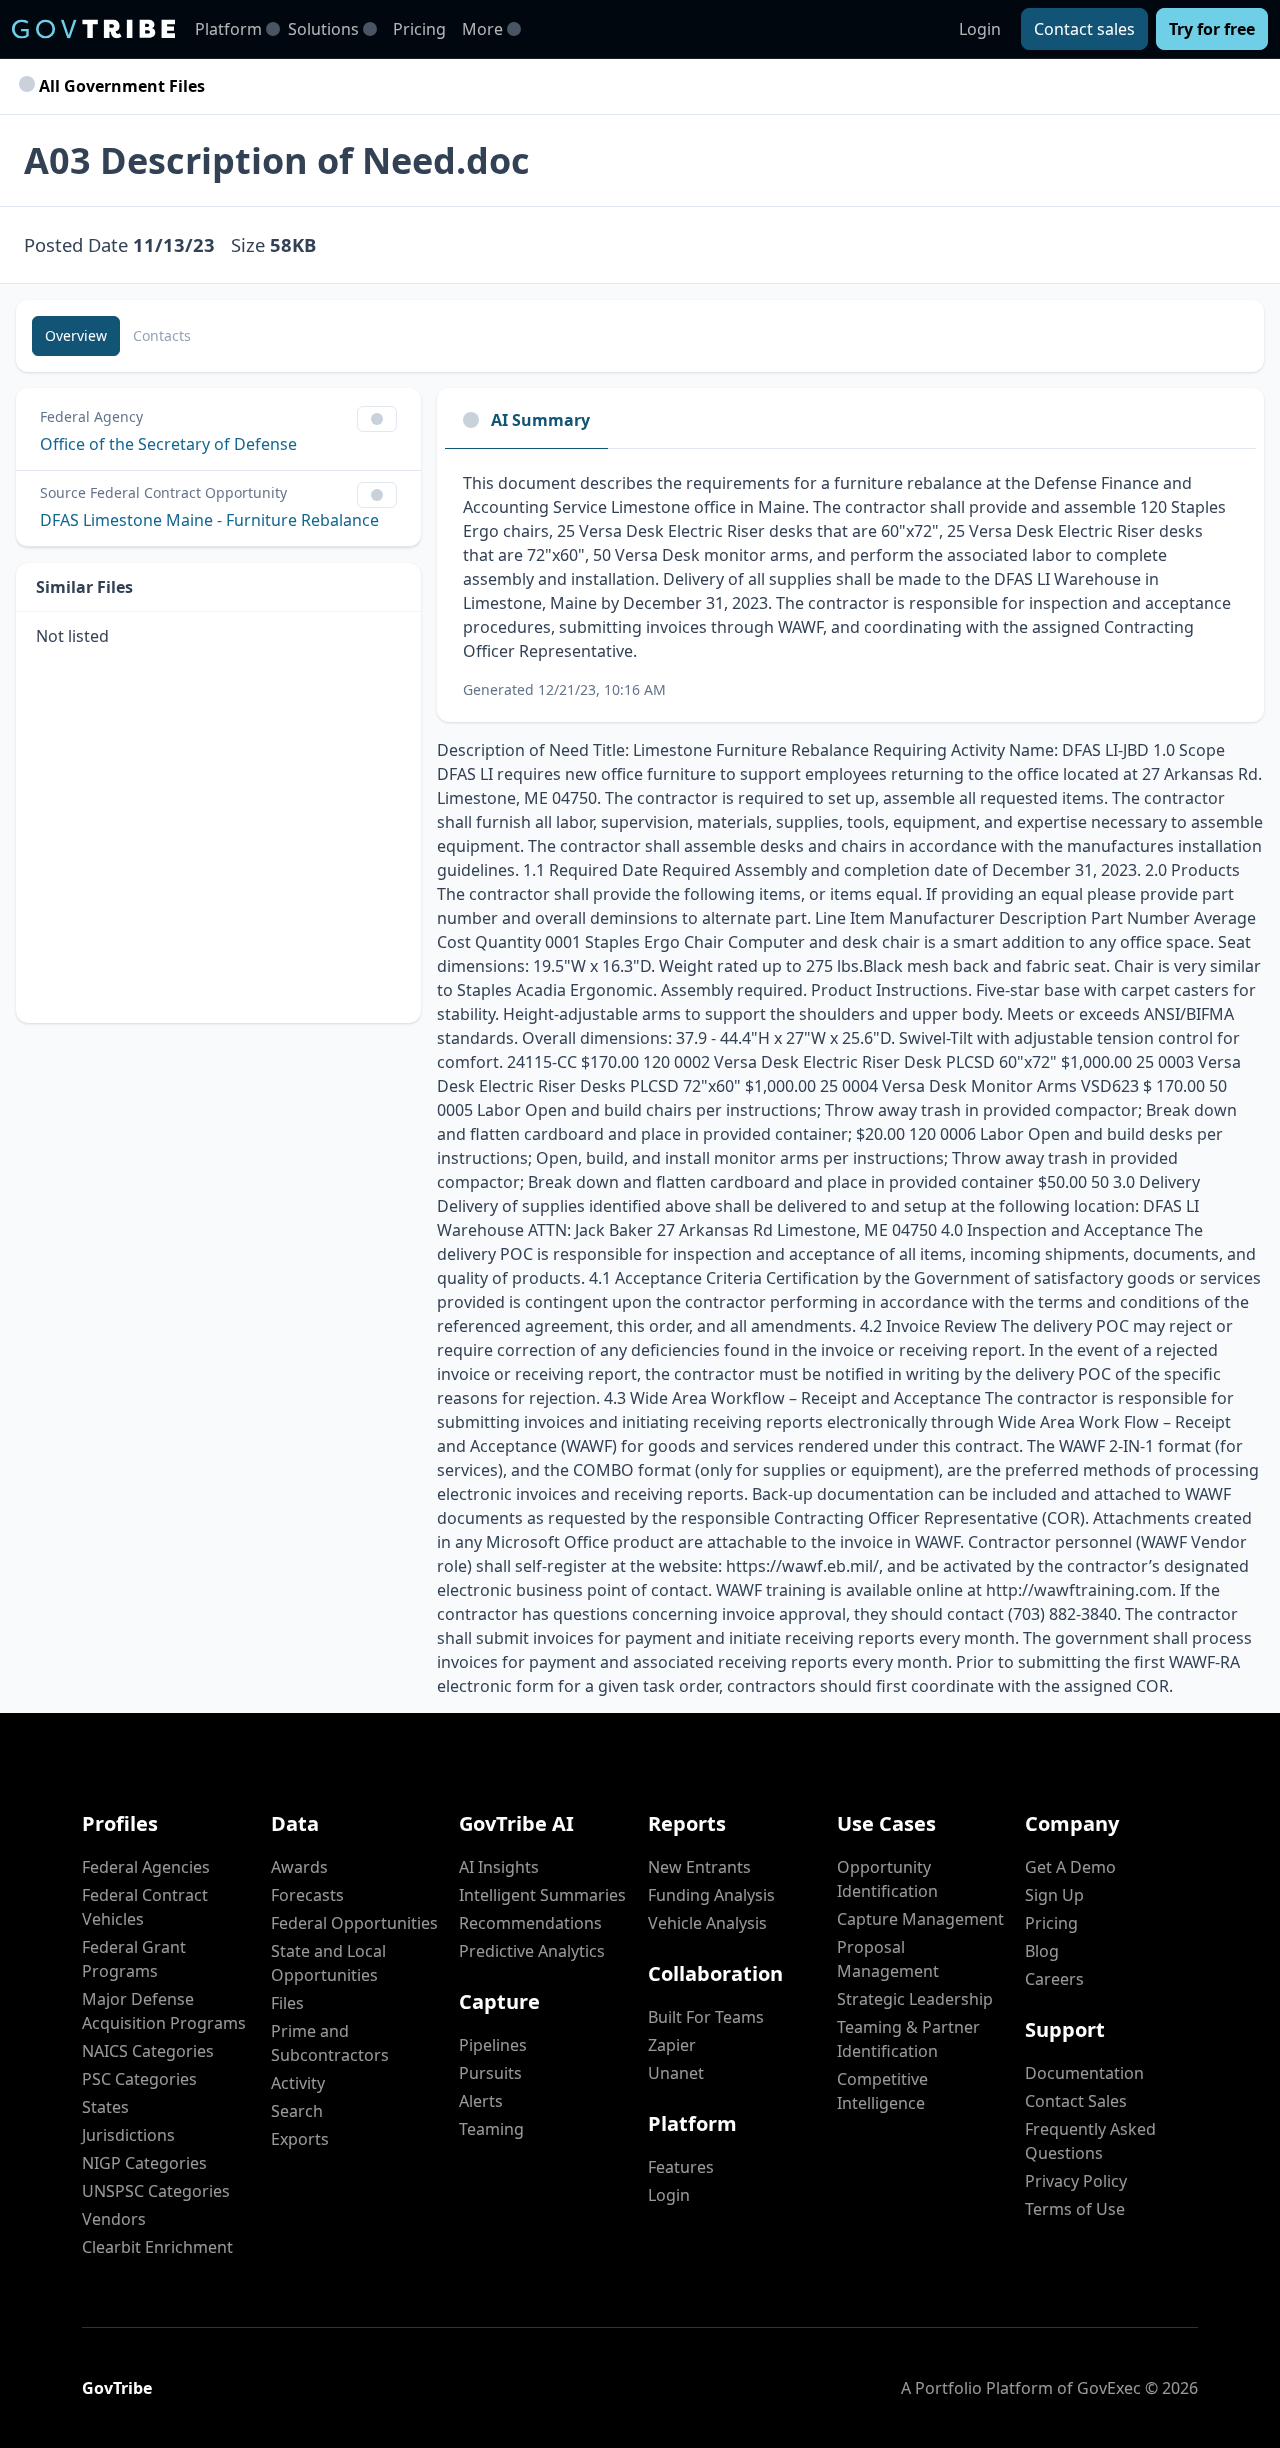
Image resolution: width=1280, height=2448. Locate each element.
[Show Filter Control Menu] (377, 419)
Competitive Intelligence (882, 2091)
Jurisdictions (128, 2135)
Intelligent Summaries (542, 1895)
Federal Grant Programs (134, 1959)
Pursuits (490, 2073)
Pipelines (493, 2045)
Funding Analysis (711, 1895)
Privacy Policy (1076, 2181)
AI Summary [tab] (540, 420)
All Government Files (120, 86)
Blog (1042, 1951)
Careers (1054, 1979)
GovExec (1109, 2388)
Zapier (672, 2045)
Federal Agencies (146, 1867)
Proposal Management (888, 1959)
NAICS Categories (148, 2051)
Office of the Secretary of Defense (168, 444)
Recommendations (530, 1923)
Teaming (491, 2129)
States (105, 2107)
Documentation (1084, 2073)
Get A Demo (1070, 1867)
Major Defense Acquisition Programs (164, 2011)
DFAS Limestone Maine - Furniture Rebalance (209, 520)
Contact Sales (1076, 2101)
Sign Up (1054, 1895)
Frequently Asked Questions (1090, 2141)
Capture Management (920, 1919)
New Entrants (699, 1867)
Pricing (419, 29)
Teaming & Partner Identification (908, 2039)
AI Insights (499, 1867)
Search (297, 2111)
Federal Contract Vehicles (145, 1907)
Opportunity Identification (887, 1879)
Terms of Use (1075, 2209)
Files (287, 2003)
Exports (300, 2139)
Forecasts (307, 1895)
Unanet (676, 2073)
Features (681, 2167)
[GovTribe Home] (93, 29)
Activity (298, 2083)
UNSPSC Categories (156, 2191)
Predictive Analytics (532, 1951)
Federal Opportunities (354, 1923)
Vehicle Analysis (707, 1923)
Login (980, 29)
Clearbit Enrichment (157, 2247)
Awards (299, 1867)
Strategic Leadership (915, 1999)
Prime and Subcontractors (330, 2043)
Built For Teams (706, 2017)
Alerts (481, 2101)
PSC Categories (139, 2079)
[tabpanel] (850, 585)
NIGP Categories (144, 2163)
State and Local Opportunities (328, 1963)
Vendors (114, 2219)
